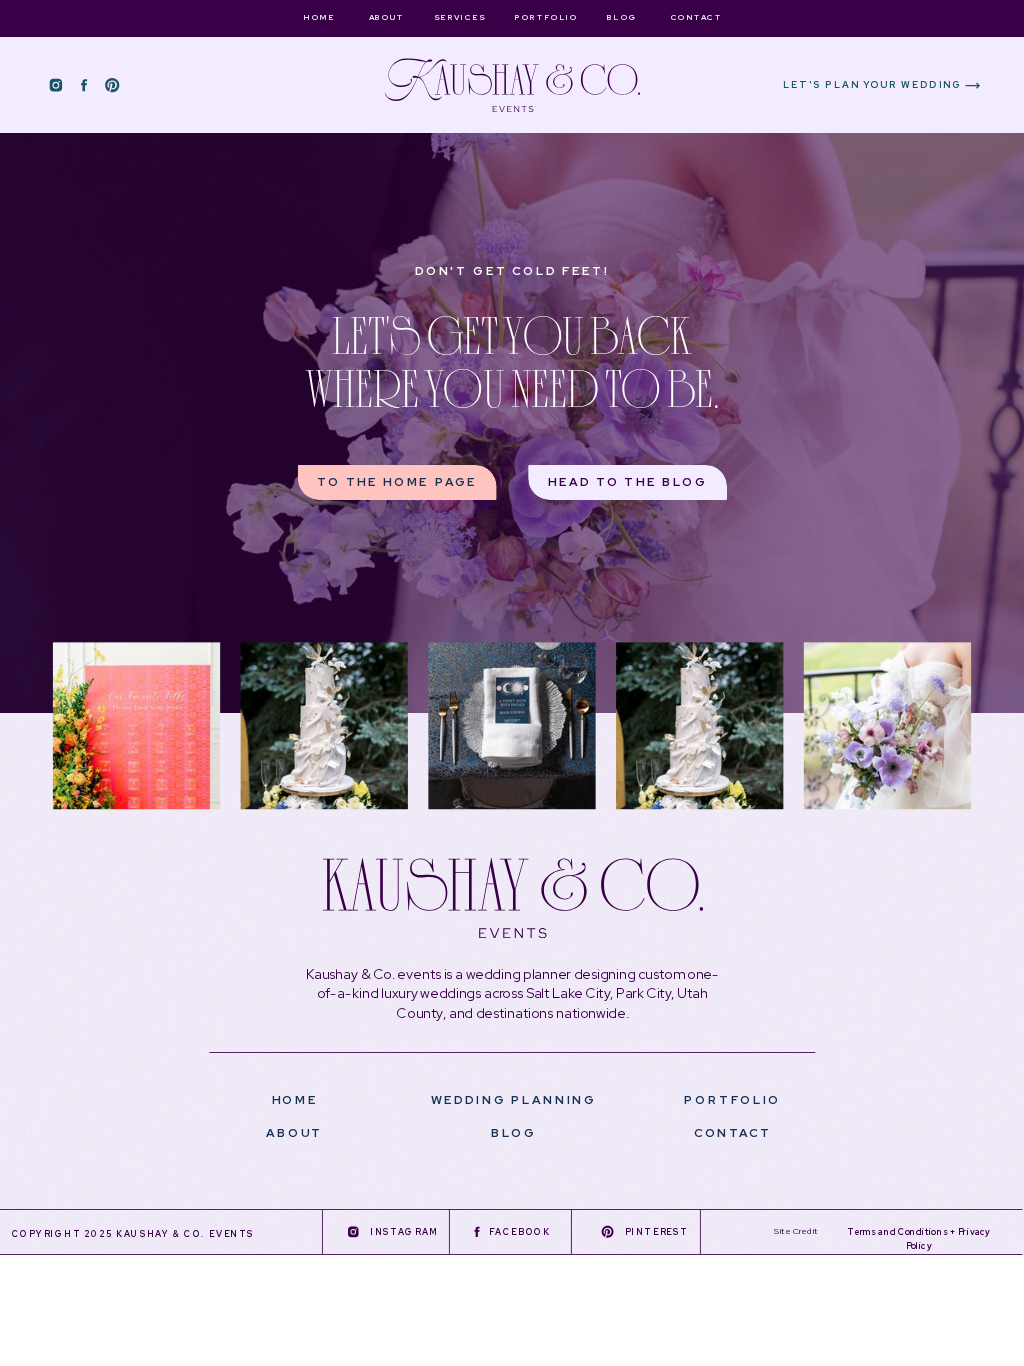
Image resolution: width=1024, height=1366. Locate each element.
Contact (733, 1132)
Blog (513, 1132)
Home (295, 1099)
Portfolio (732, 1099)
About (294, 1132)
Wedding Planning (514, 1099)
